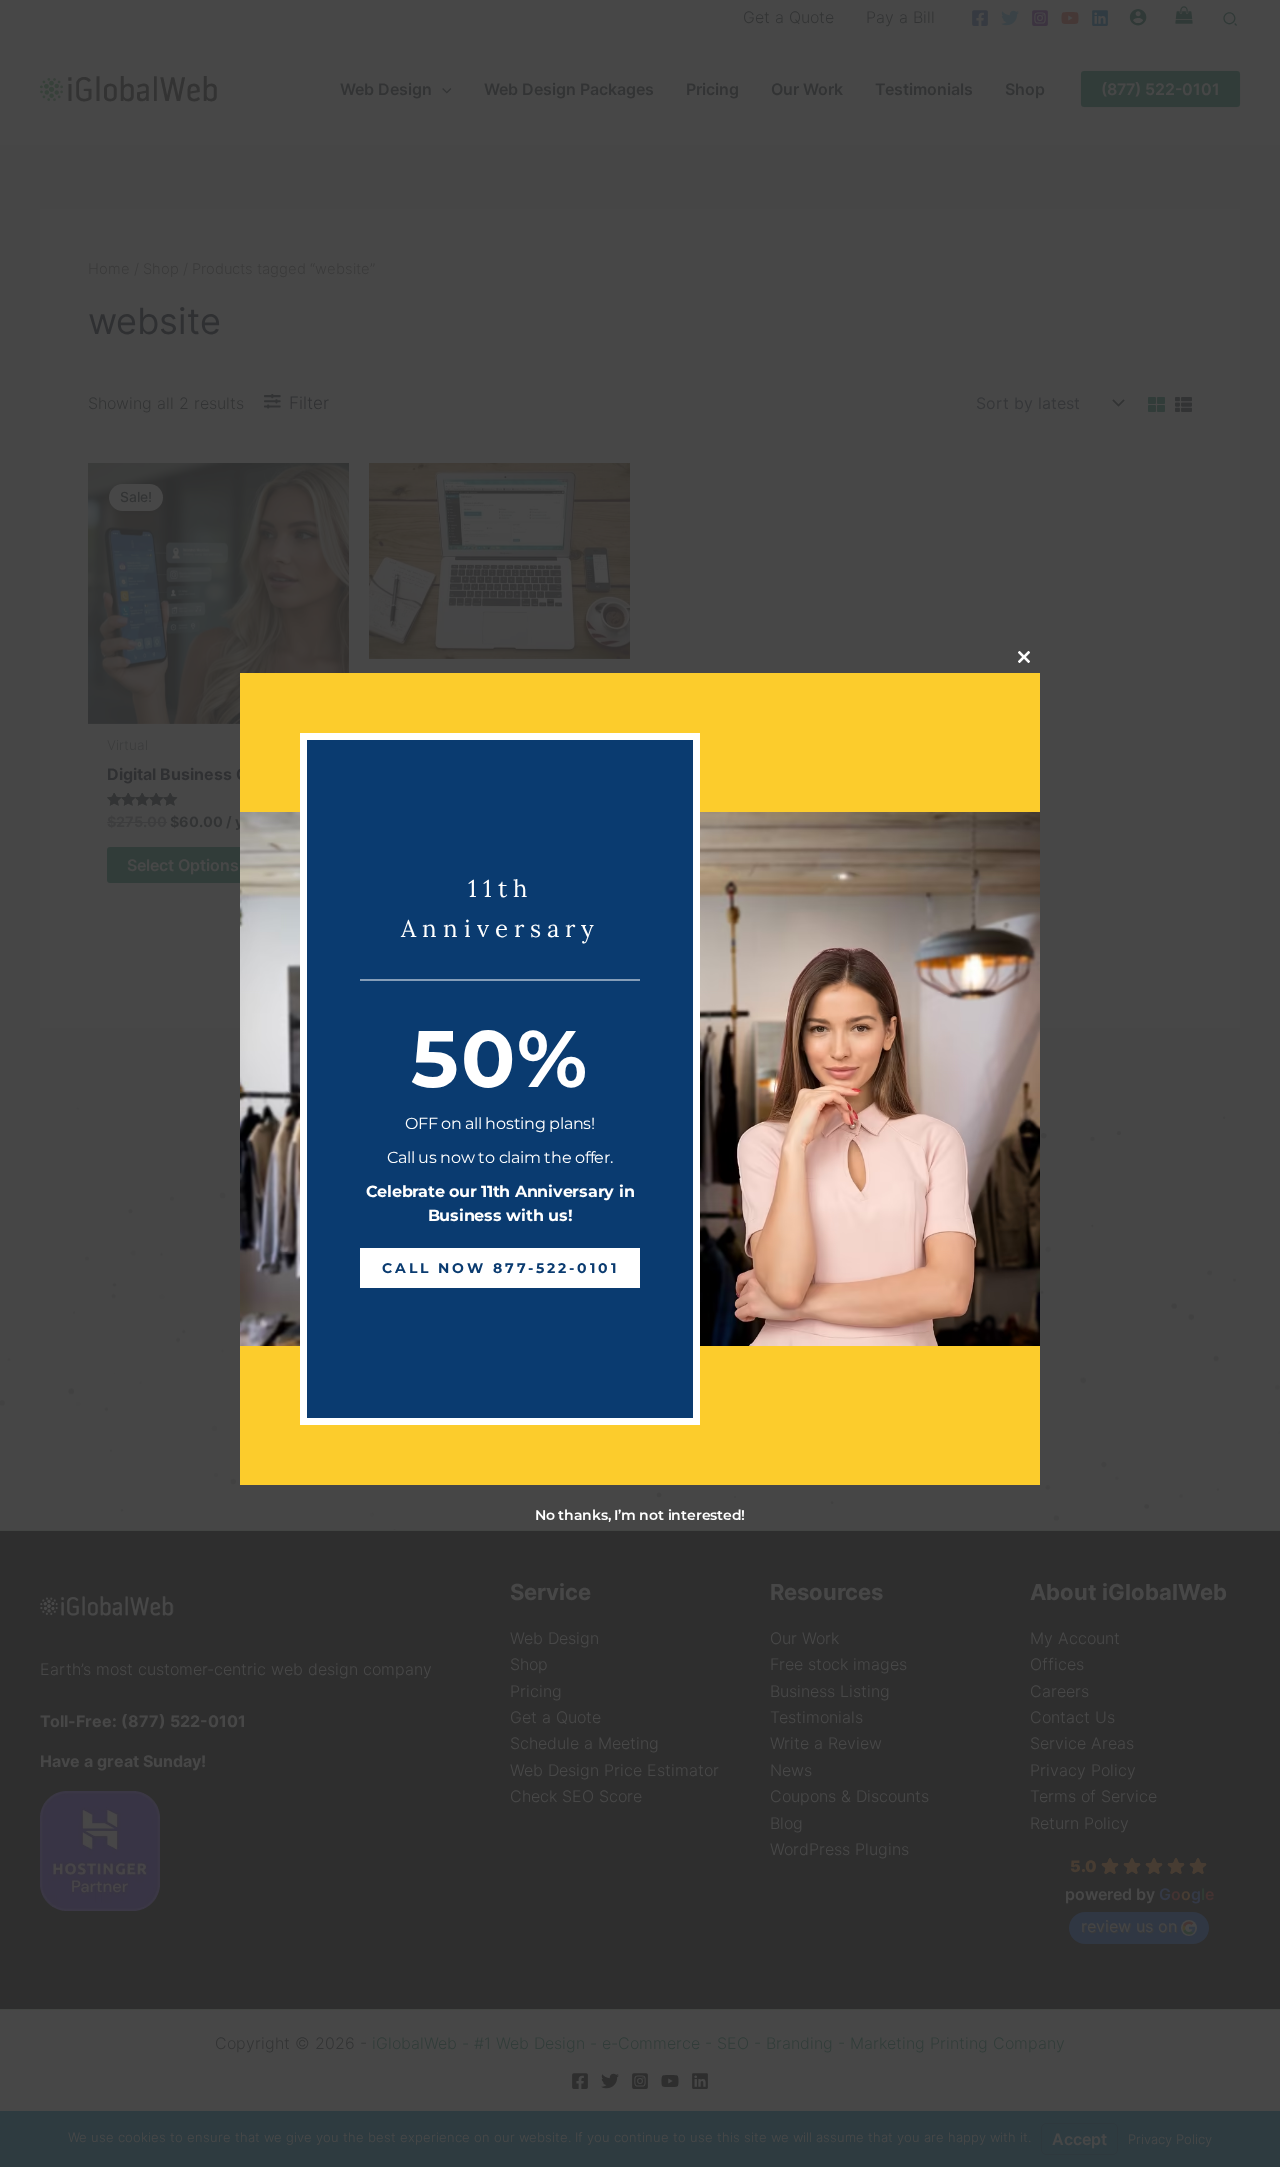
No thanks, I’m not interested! (640, 1515)
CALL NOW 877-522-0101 (500, 1268)
